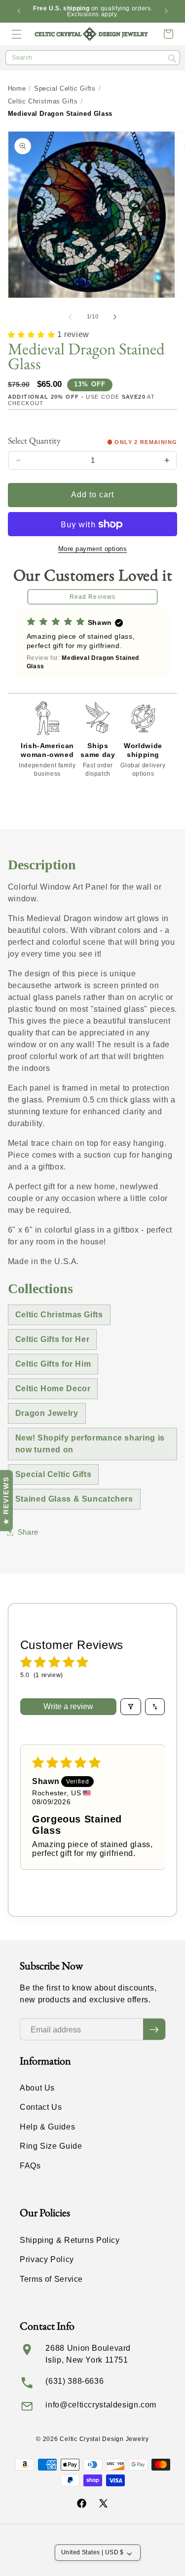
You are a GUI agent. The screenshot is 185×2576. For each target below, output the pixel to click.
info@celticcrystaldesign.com (101, 2405)
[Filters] (131, 1707)
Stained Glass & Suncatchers (74, 1499)
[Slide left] (70, 317)
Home (17, 88)
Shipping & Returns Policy (70, 2240)
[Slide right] (115, 317)
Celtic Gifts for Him (53, 1364)
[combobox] (93, 58)
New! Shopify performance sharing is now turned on (90, 1444)
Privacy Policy (47, 2259)
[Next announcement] (166, 11)
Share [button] (28, 1532)
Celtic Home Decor (53, 1389)
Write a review (68, 1706)
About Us (37, 2088)
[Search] (172, 58)
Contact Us (41, 2107)
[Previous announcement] (19, 11)
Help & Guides (47, 2127)
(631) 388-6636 (74, 2381)
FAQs (30, 2166)
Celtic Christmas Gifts (43, 101)
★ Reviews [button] (6, 1500)
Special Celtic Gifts (65, 88)
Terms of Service (51, 2279)
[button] (17, 34)
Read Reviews (92, 597)
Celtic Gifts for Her (53, 1339)
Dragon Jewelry (47, 1413)
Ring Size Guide (51, 2146)
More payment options (93, 549)
